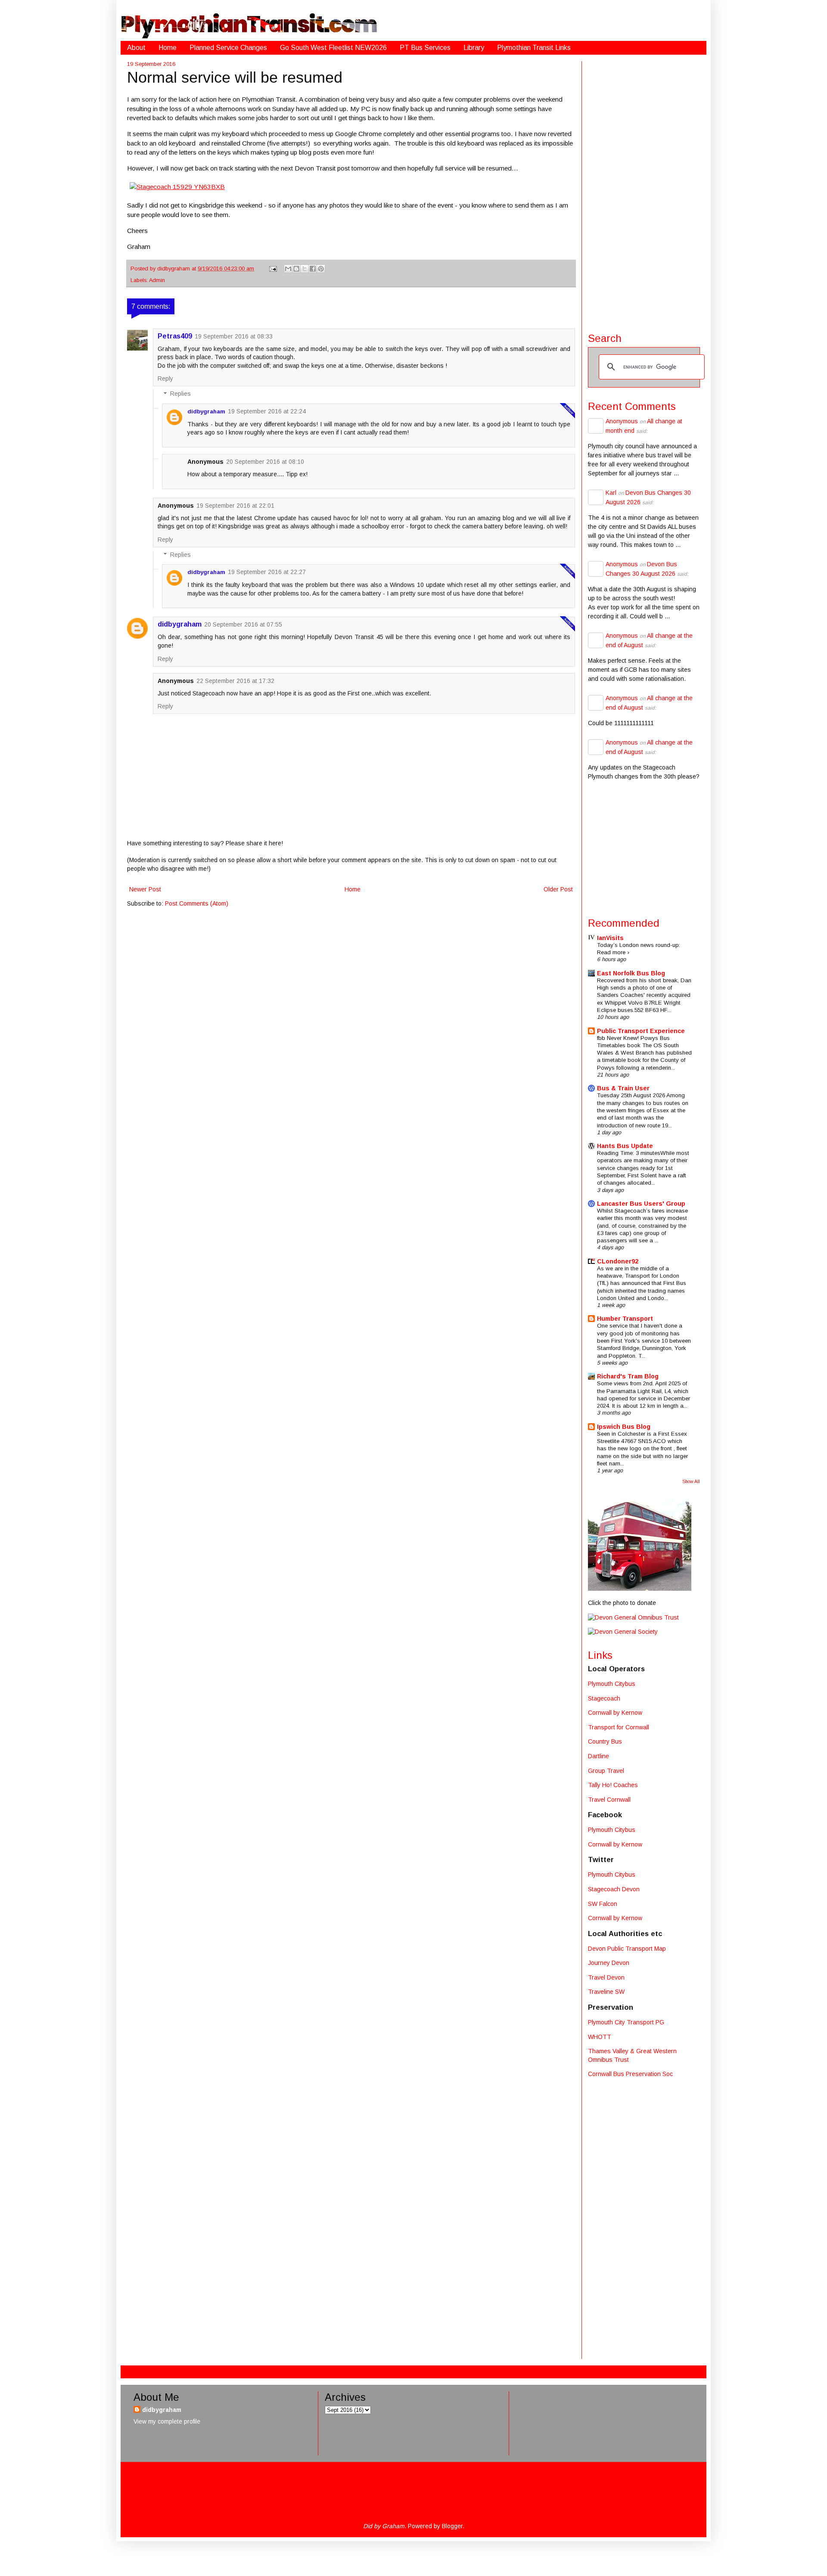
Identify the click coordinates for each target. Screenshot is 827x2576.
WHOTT (600, 2037)
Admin (157, 280)
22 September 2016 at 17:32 (235, 681)
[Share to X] (305, 269)
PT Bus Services (425, 48)
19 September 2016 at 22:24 (267, 411)
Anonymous (622, 421)
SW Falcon (603, 1904)
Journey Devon (609, 1963)
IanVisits (610, 938)
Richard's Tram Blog (628, 1376)
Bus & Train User (623, 1088)
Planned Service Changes (228, 48)
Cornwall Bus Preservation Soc (630, 2074)
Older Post (558, 889)
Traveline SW (606, 1992)
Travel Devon (606, 1977)
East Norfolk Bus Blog (631, 973)
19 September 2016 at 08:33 (234, 336)
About (136, 48)
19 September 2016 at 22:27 (267, 572)
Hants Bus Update (625, 1146)
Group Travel (606, 1771)
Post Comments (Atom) (197, 903)
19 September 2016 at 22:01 (235, 506)
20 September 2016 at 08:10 (265, 462)
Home (168, 48)
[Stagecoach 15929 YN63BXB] (177, 187)
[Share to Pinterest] (321, 269)
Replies (180, 394)
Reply (165, 379)
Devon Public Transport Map (627, 1949)
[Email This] (288, 269)
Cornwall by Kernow (615, 1713)
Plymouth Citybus (612, 1684)
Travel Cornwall (609, 1800)
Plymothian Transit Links (534, 48)
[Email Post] (273, 269)
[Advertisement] (644, 190)
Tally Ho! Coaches (613, 1785)
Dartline (598, 1756)
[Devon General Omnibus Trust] (633, 1617)
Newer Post (145, 889)
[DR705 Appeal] (640, 1589)
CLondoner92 (618, 1261)
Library (474, 48)
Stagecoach (604, 1698)
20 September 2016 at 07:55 (243, 624)
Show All (691, 1481)
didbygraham (174, 269)
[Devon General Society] (623, 1632)
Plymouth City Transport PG (626, 2022)
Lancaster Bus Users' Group (641, 1204)
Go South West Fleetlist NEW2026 (333, 48)
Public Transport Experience (641, 1031)
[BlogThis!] (296, 269)
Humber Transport (625, 1319)
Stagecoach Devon (614, 1889)
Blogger (452, 2526)
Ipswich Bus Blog (624, 1427)
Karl (611, 493)
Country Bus (605, 1741)
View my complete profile (167, 2421)
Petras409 (175, 336)
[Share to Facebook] (313, 269)
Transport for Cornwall (619, 1727)
